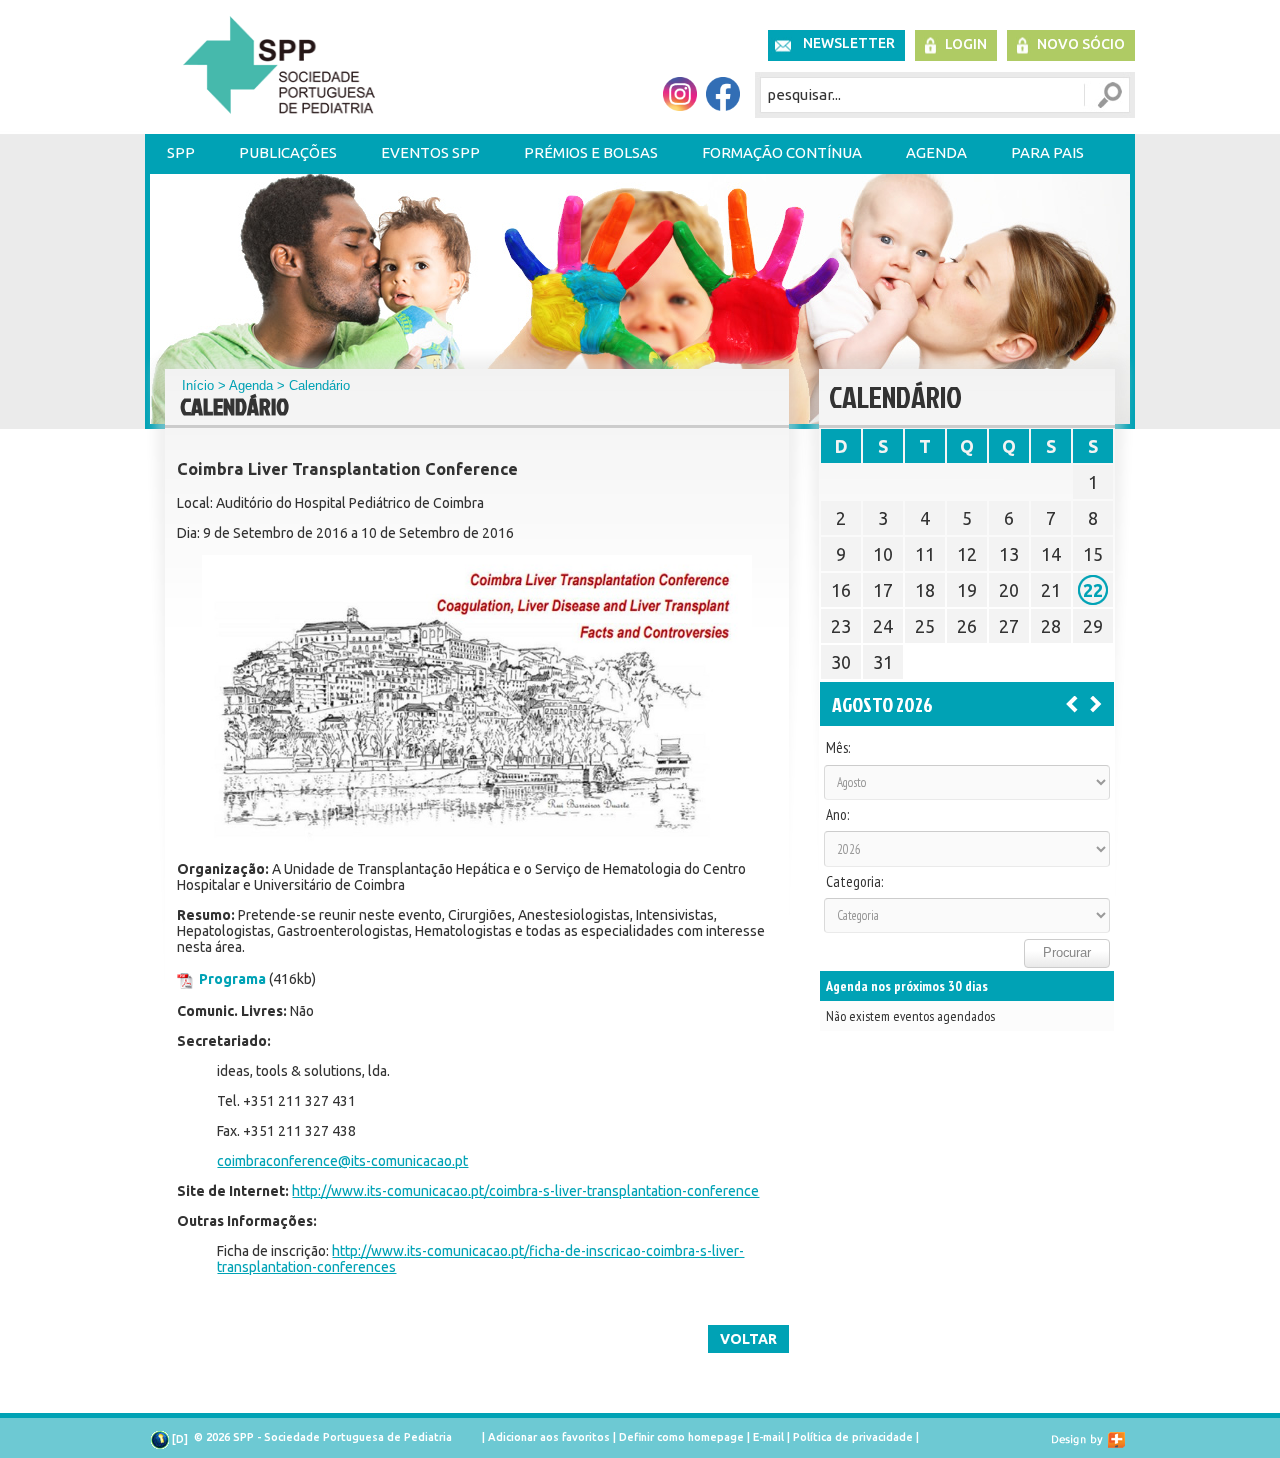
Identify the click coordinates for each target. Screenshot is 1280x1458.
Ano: (837, 815)
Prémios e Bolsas (591, 152)
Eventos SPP (430, 152)
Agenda (936, 152)
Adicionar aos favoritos (549, 1437)
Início (198, 385)
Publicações (288, 152)
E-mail (768, 1437)
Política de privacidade (853, 1437)
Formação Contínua (782, 152)
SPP (181, 152)
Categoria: (854, 882)
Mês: (838, 748)
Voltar (748, 1339)
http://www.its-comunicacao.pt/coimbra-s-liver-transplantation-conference (525, 1191)
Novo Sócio (1081, 44)
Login (966, 44)
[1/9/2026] (1096, 703)
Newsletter (849, 43)
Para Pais (1047, 152)
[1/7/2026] (1072, 703)
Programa (232, 979)
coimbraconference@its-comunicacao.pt (342, 1161)
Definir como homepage (681, 1437)
